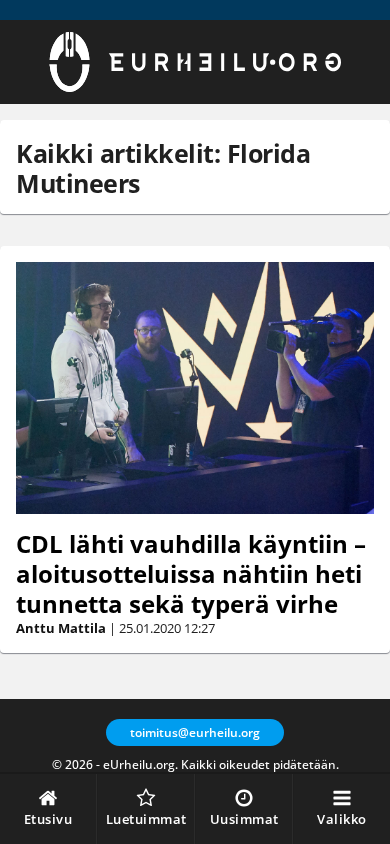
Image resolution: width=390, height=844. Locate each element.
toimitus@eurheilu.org (195, 732)
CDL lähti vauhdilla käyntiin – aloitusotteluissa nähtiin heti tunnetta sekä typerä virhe (191, 573)
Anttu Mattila (61, 628)
